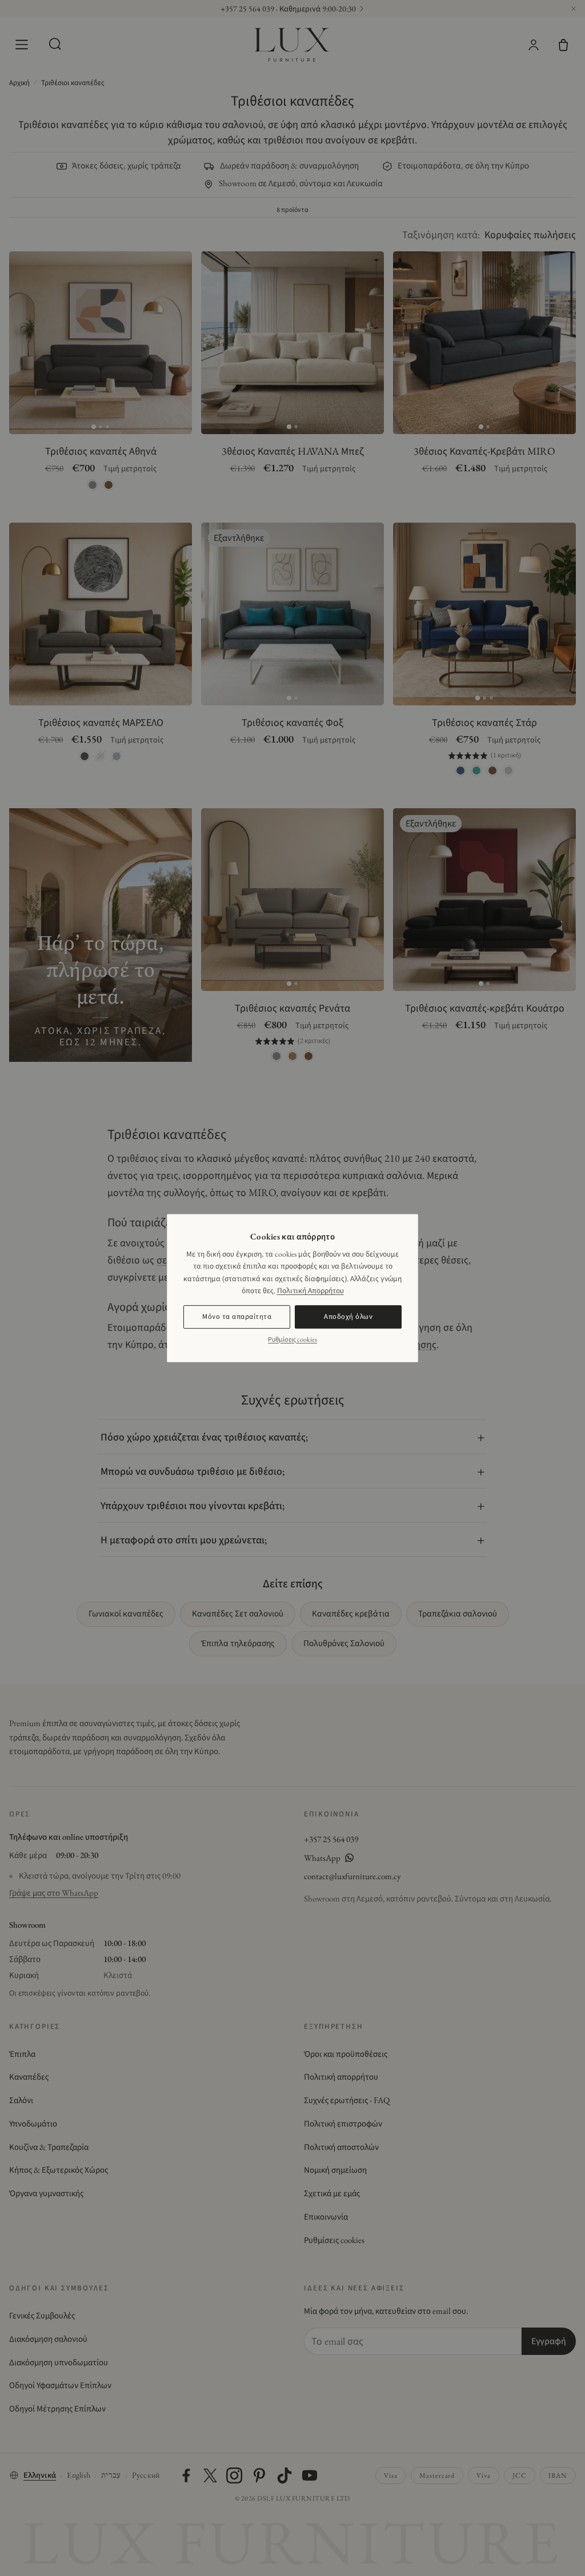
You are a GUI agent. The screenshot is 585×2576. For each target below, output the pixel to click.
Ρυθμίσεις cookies (292, 1339)
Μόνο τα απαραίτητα (237, 1316)
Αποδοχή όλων (348, 1316)
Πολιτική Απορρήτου (310, 1290)
